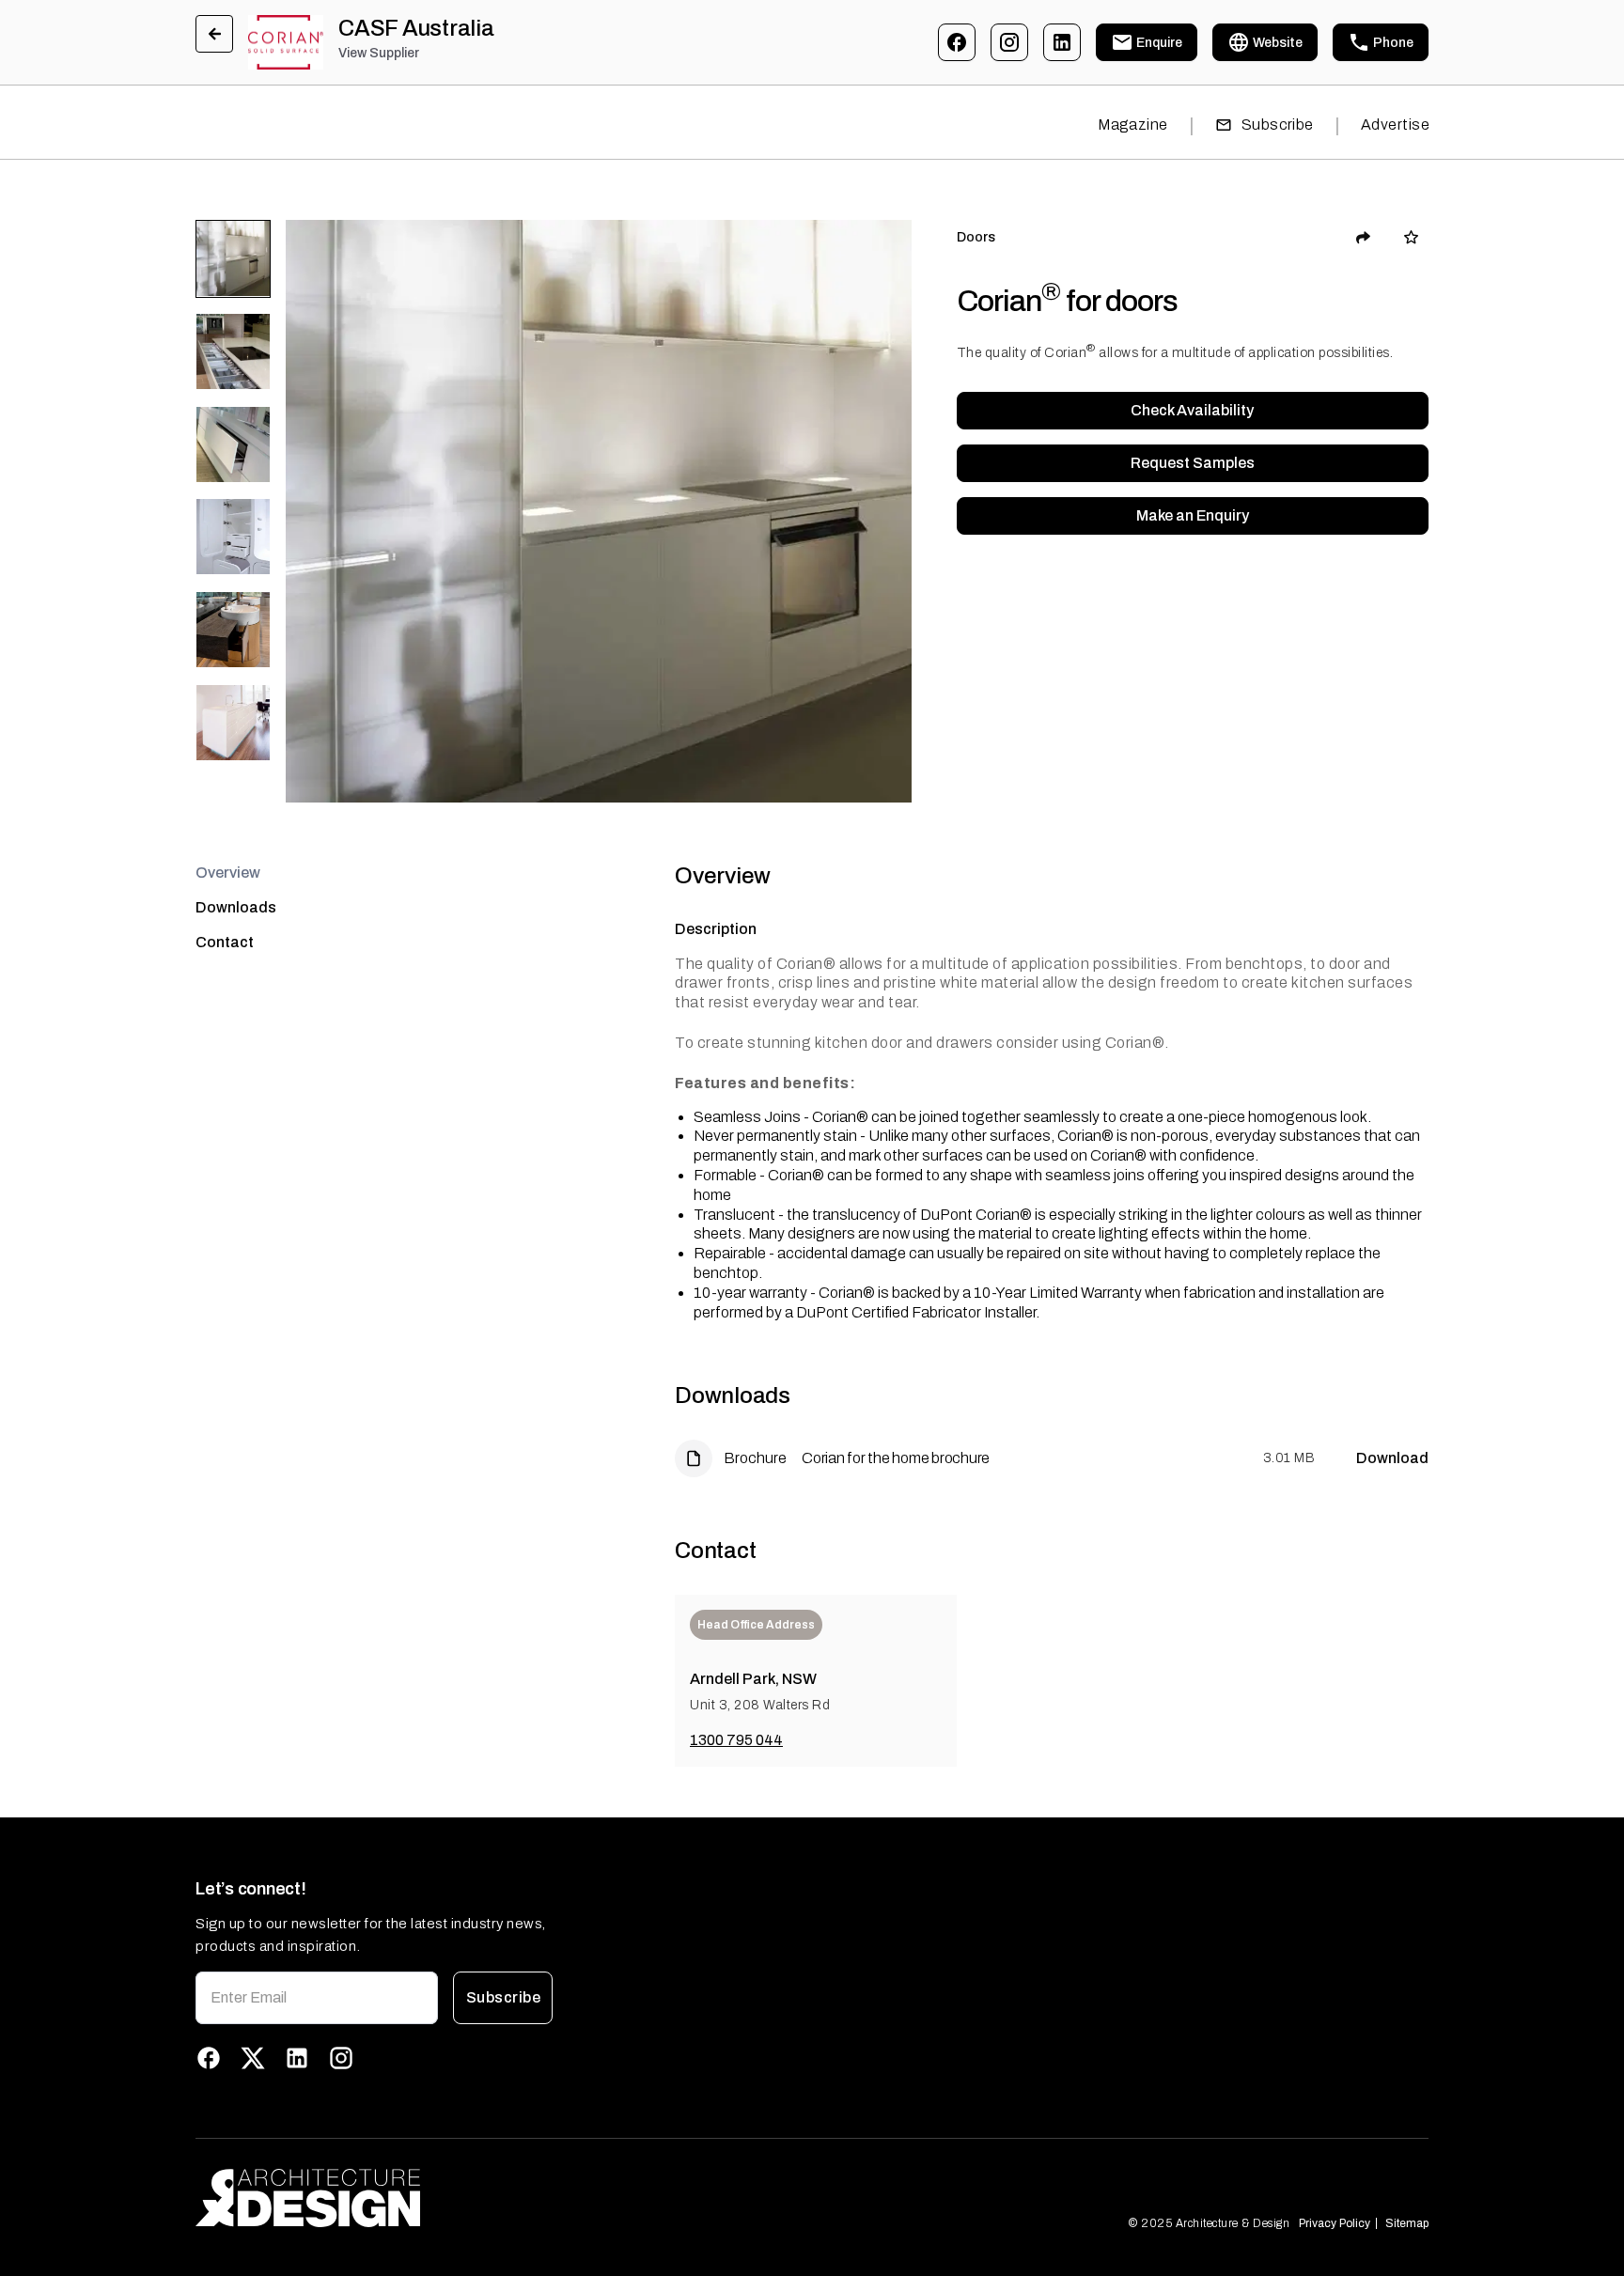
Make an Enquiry (1193, 515)
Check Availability (1192, 410)
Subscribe (1278, 125)
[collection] (1411, 237)
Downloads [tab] (236, 907)
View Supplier (379, 53)
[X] (253, 2058)
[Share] (1364, 238)
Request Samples (1193, 463)
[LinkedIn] (1062, 42)
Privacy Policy (1335, 2223)
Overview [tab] (228, 873)
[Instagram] (1009, 42)
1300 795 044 (736, 1740)
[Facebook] (957, 42)
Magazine (1133, 125)
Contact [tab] (225, 942)
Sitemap (1407, 2223)
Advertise (1395, 125)
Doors (976, 237)
